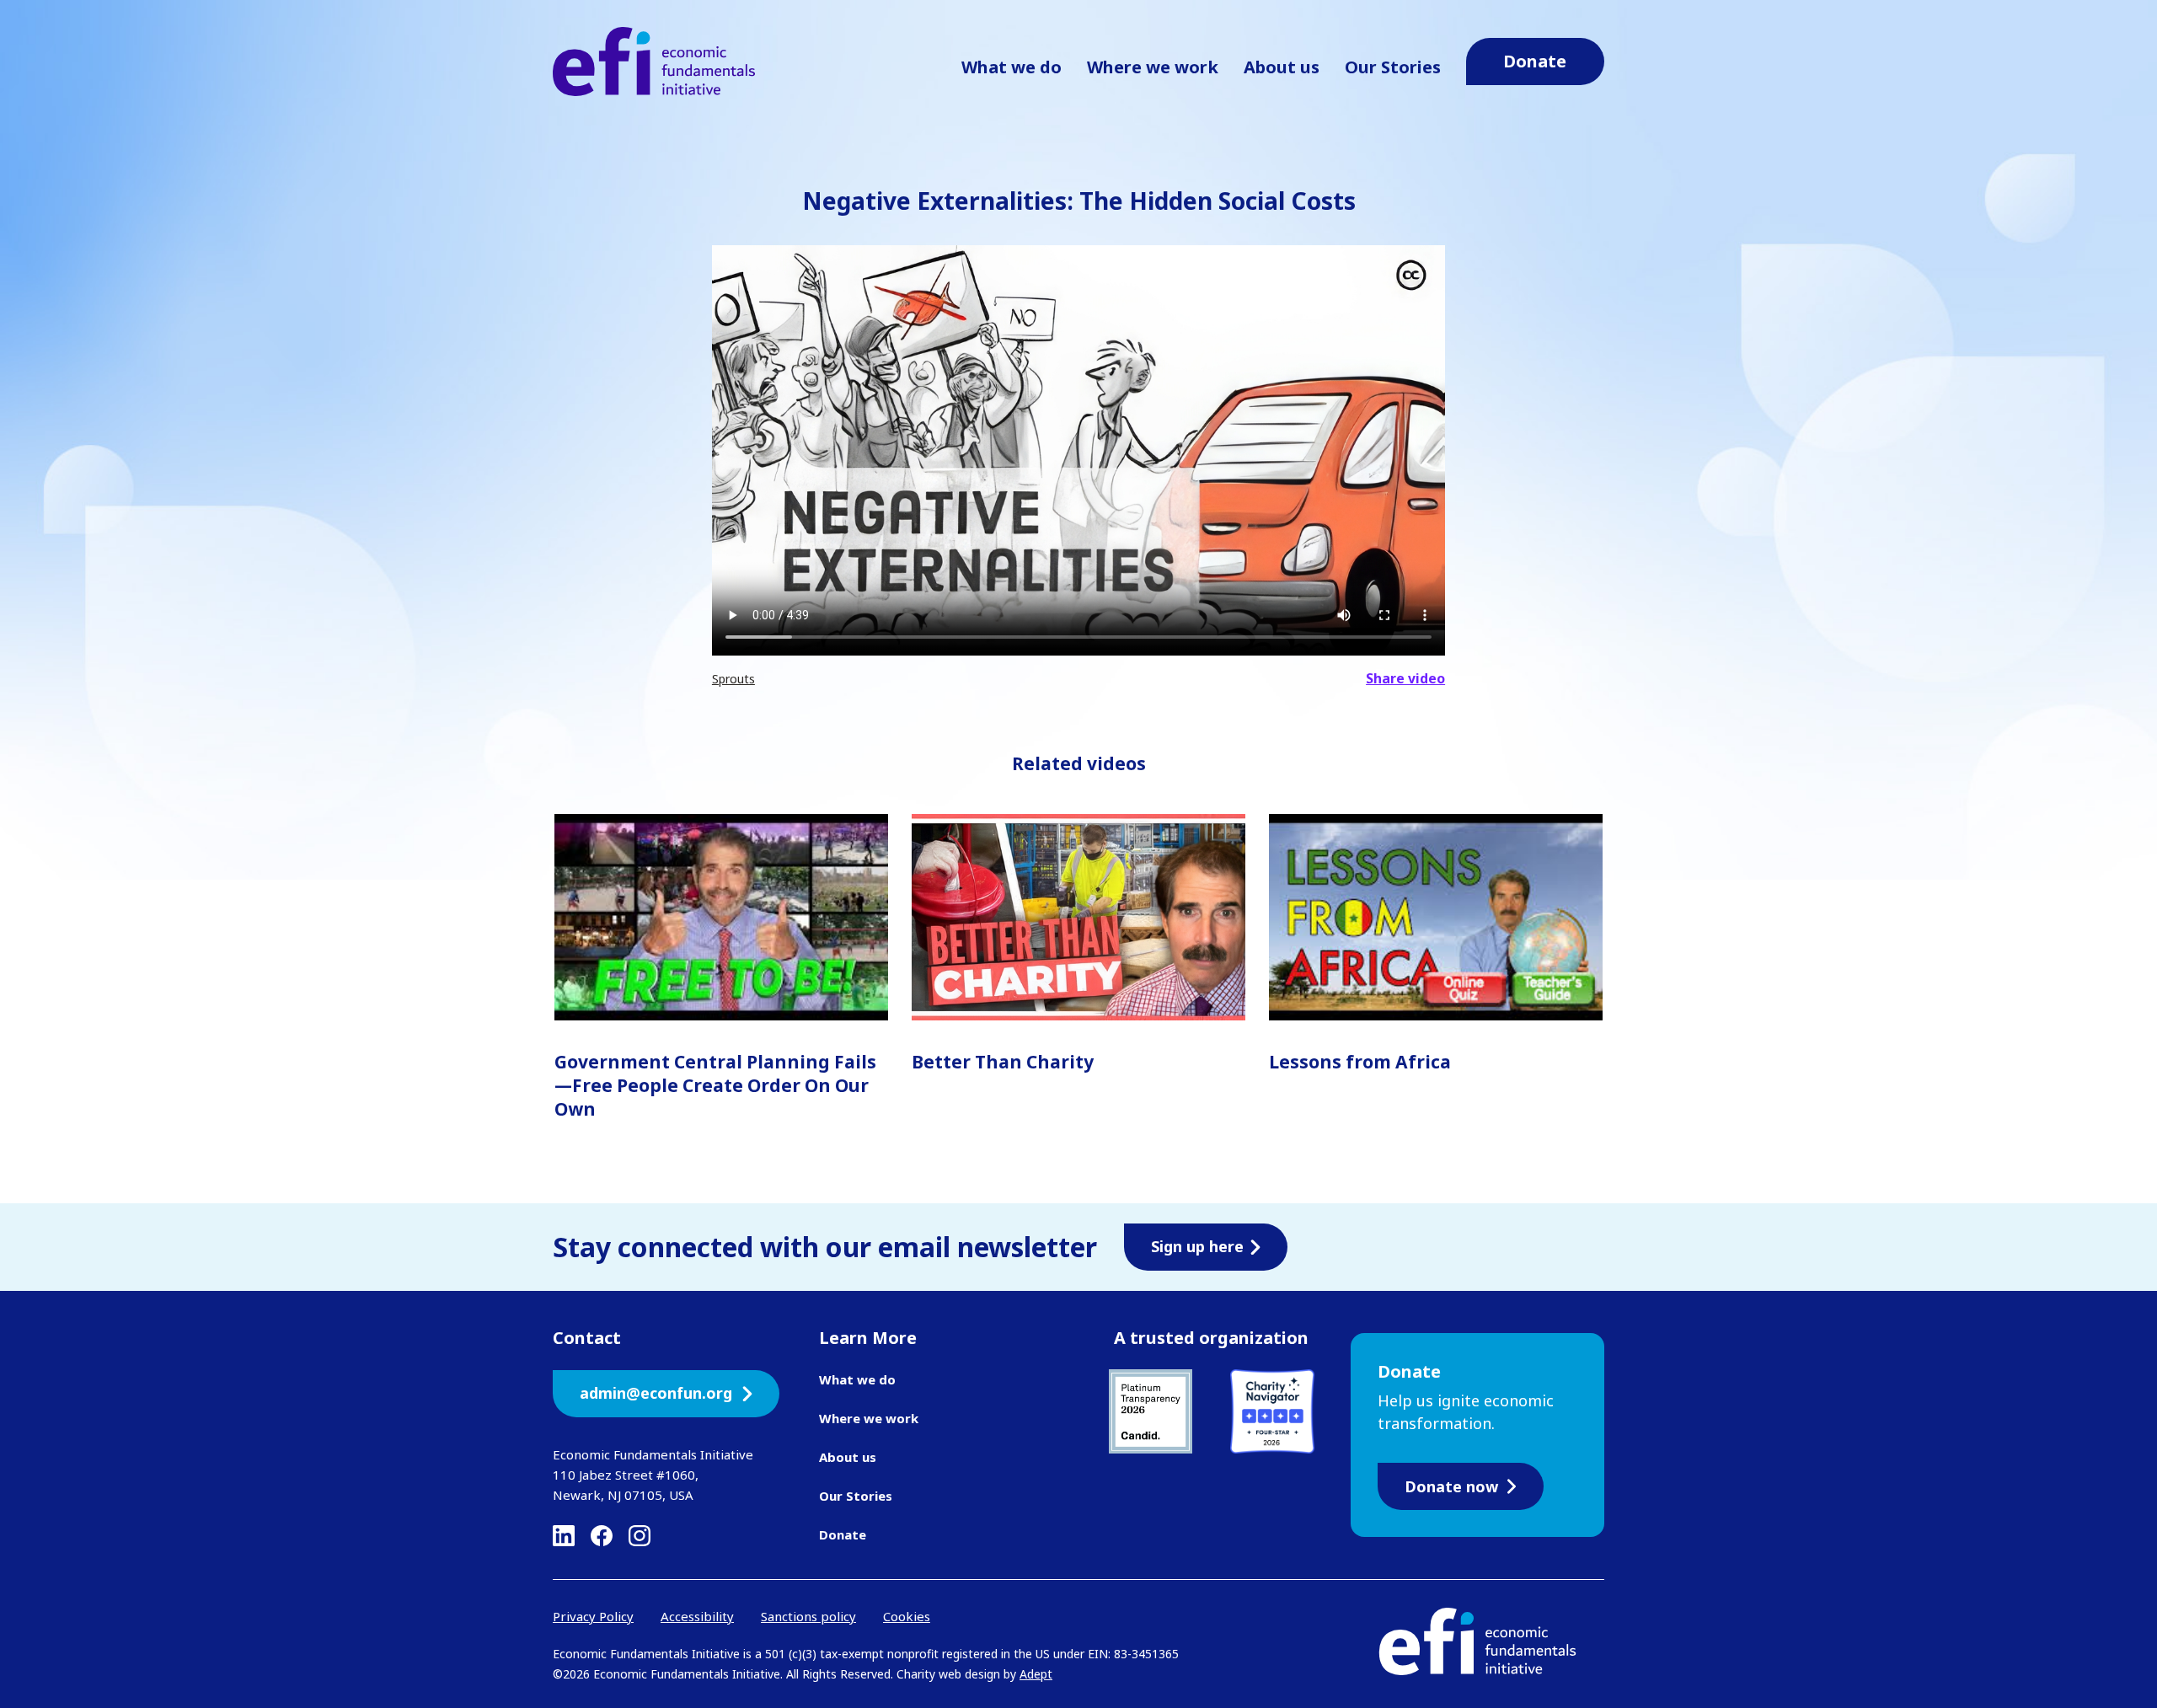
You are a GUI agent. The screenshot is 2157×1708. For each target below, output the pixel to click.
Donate (843, 1534)
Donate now (1451, 1486)
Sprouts (733, 679)
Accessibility (697, 1616)
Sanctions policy (808, 1616)
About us (1282, 67)
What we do (1012, 67)
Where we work (1153, 67)
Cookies (907, 1616)
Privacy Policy (593, 1616)
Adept (1036, 1674)
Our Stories (1393, 67)
